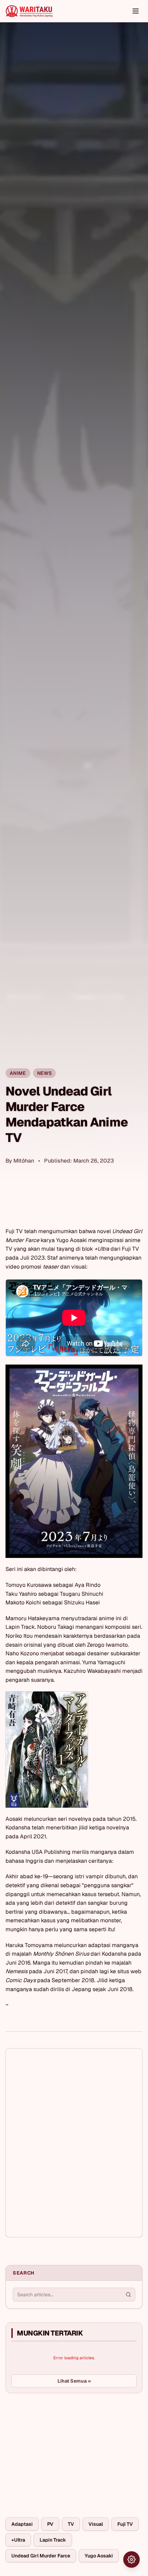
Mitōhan (24, 1161)
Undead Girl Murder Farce (41, 2556)
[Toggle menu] (136, 11)
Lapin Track (53, 2540)
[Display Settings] (131, 2559)
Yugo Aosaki (99, 2556)
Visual (96, 2524)
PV (50, 2524)
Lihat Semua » (74, 2381)
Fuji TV (125, 2524)
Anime (18, 1073)
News (44, 1073)
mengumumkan (58, 1231)
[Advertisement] (57, 2450)
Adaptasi (22, 2524)
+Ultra (18, 2540)
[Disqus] (74, 2143)
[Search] (128, 2295)
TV (71, 2524)
